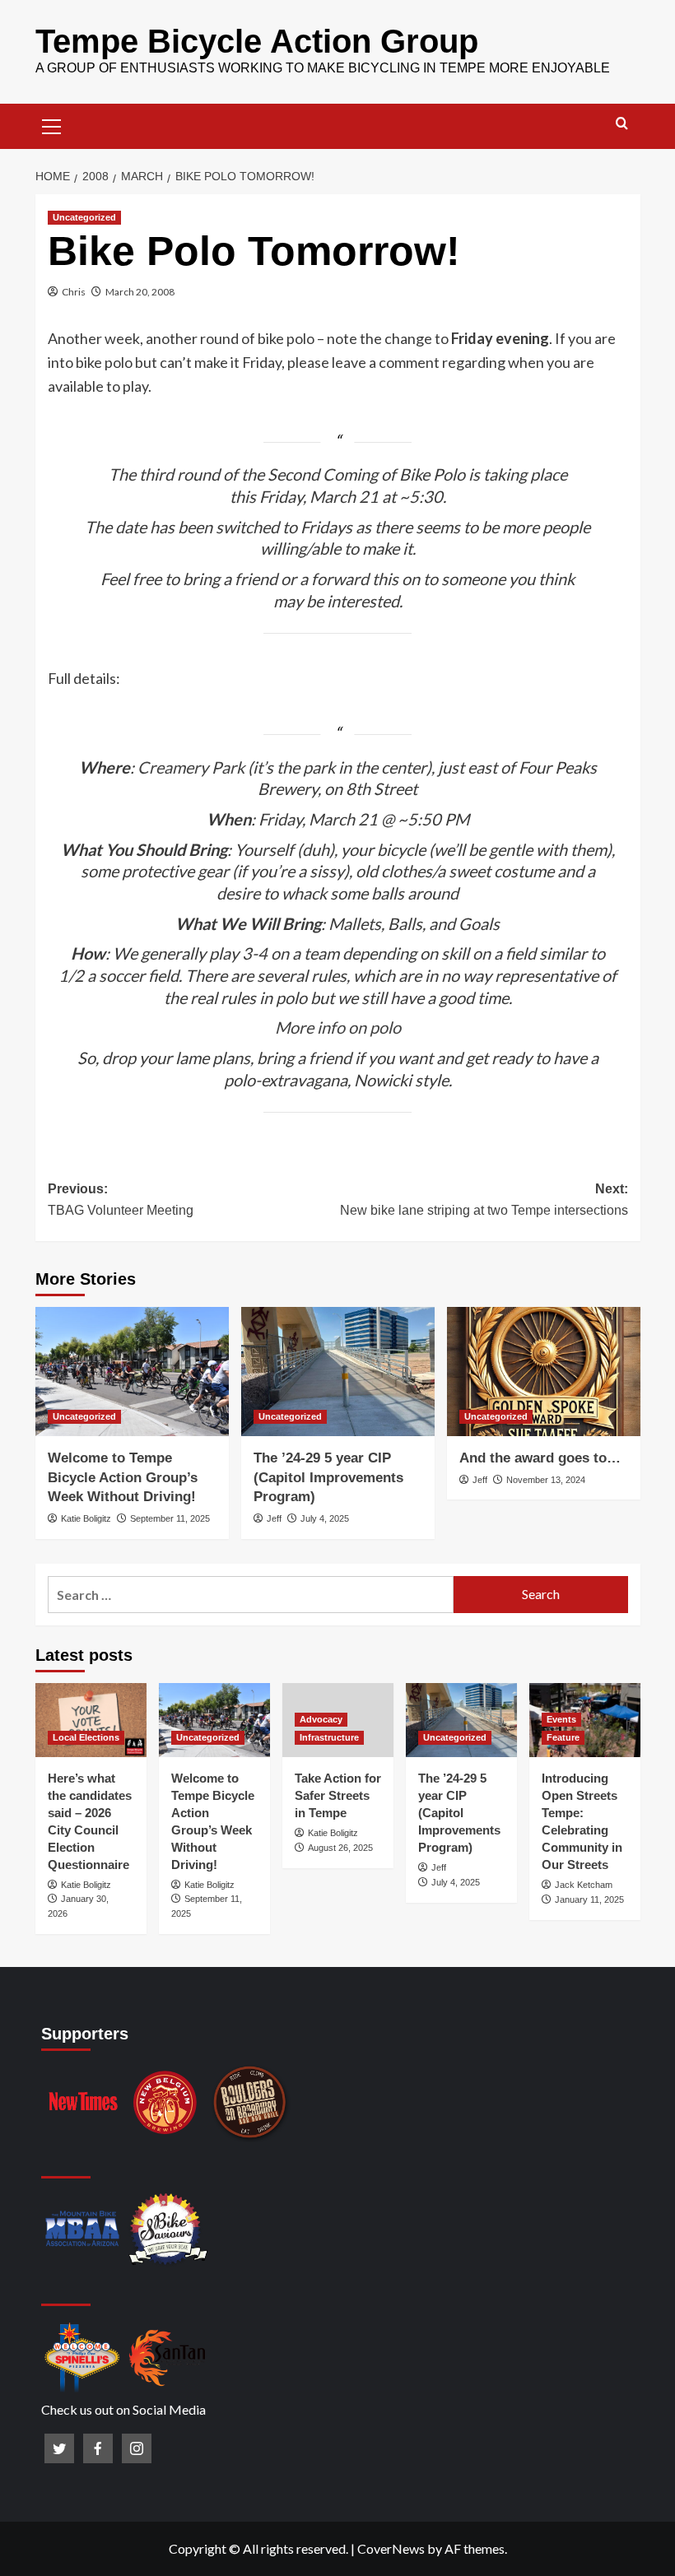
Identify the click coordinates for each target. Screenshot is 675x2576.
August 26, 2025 (340, 1848)
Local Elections (86, 1737)
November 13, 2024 (546, 1480)
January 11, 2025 (589, 1899)
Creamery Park (191, 767)
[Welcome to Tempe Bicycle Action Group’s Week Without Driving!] (132, 1372)
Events (561, 1719)
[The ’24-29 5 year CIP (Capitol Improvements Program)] (338, 1372)
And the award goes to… (540, 1458)
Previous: (121, 1200)
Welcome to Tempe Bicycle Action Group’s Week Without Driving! (123, 1478)
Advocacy (321, 1719)
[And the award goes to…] (544, 1372)
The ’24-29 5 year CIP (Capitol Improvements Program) (328, 1478)
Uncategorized (84, 217)
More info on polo (338, 1027)
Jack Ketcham (584, 1885)
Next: (484, 1200)
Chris (74, 292)
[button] (52, 124)
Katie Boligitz (86, 1518)
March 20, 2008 (140, 292)
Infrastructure (329, 1737)
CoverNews (391, 2548)
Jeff (274, 1518)
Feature (563, 1737)
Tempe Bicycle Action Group (257, 41)
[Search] (622, 124)
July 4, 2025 (325, 1518)
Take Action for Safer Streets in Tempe (338, 1795)
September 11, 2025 (170, 1518)
